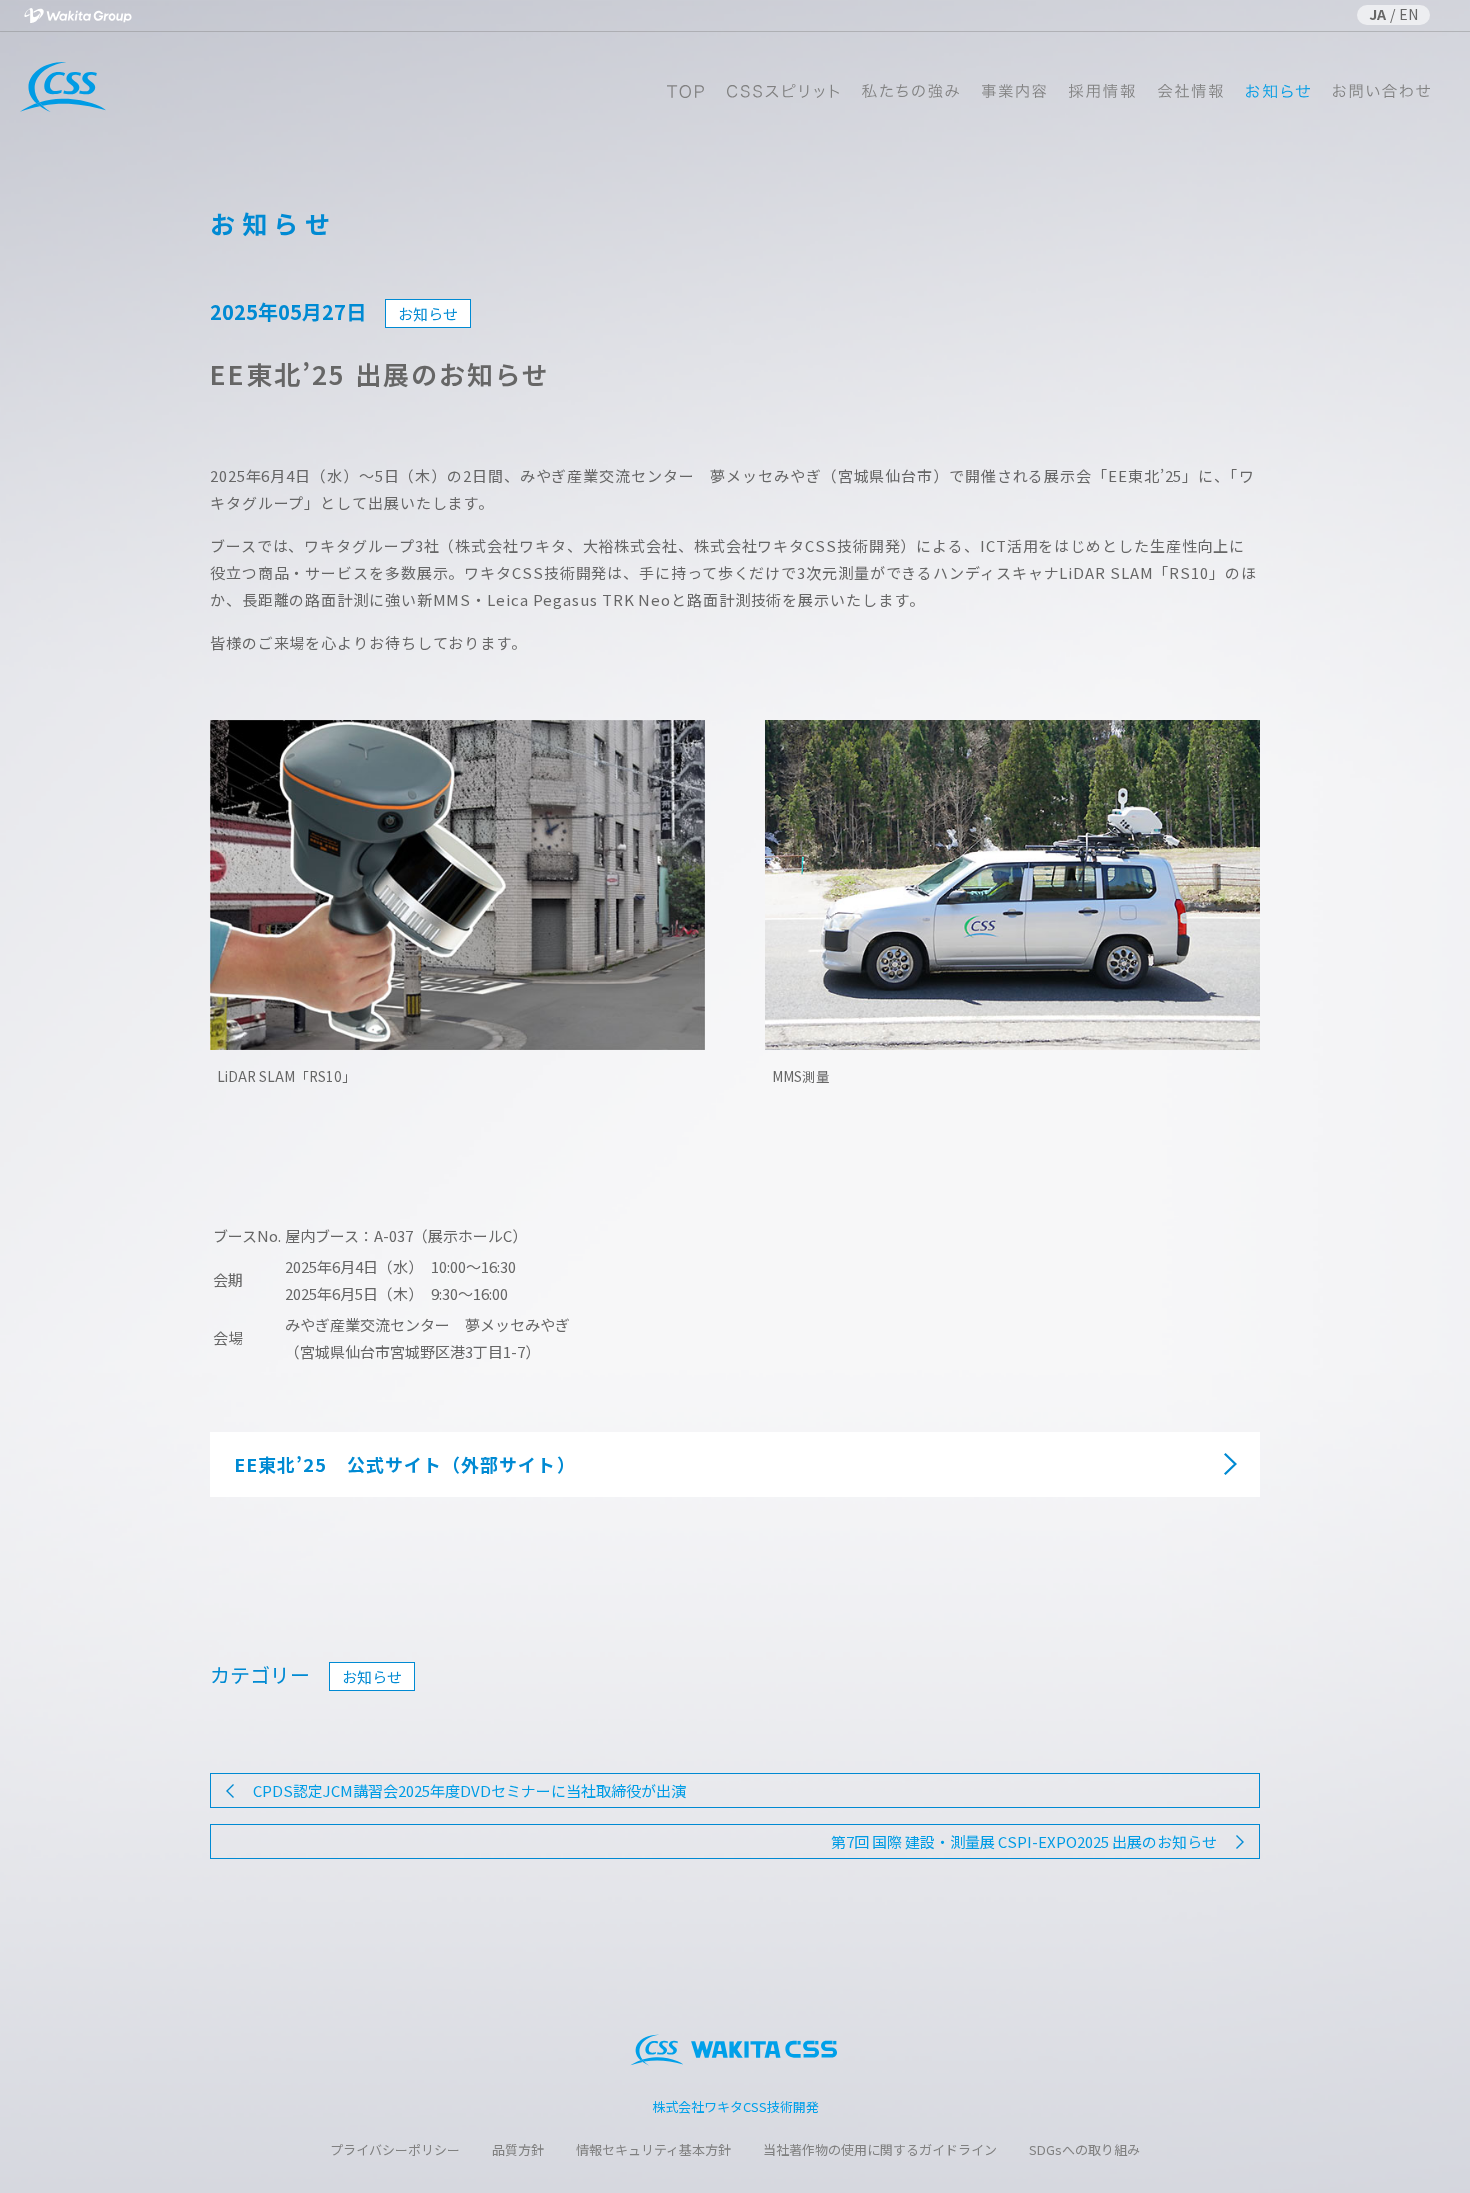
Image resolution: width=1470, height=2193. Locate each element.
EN (1408, 14)
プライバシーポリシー (395, 2149)
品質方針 (518, 2149)
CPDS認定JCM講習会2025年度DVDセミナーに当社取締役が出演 (469, 1790)
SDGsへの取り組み (1084, 2149)
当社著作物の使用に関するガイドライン (880, 2149)
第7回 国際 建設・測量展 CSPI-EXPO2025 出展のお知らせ (1024, 1841)
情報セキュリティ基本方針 (653, 2149)
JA (1377, 14)
